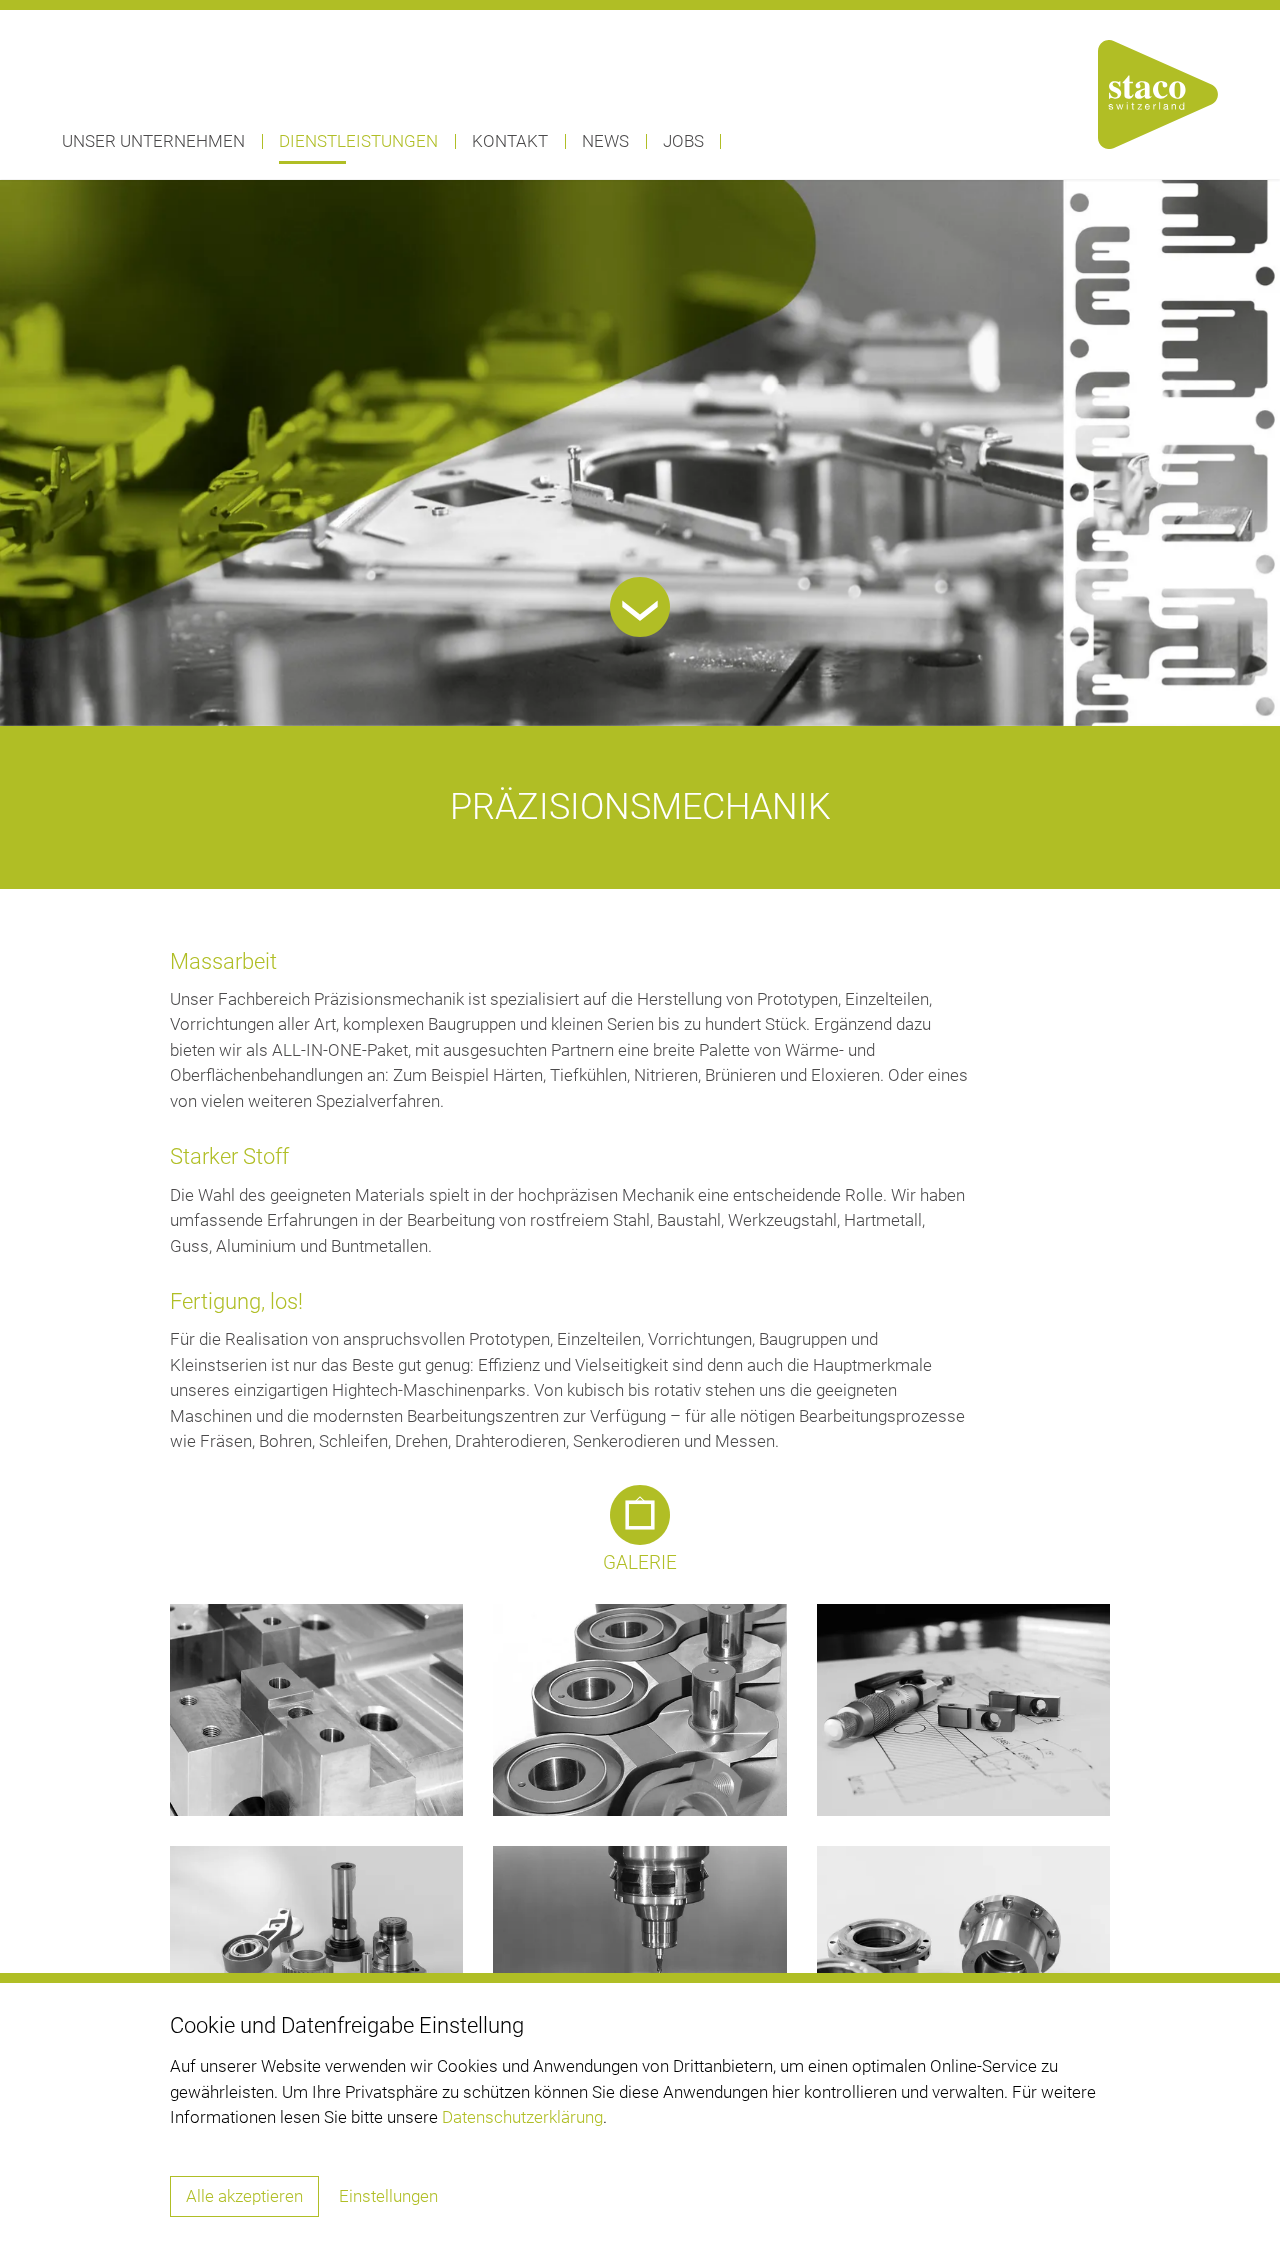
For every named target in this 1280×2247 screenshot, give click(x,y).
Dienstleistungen (358, 141)
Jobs (683, 141)
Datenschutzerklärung (522, 2117)
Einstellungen (388, 2196)
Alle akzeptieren (244, 2196)
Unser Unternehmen (153, 141)
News (605, 141)
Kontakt (510, 141)
